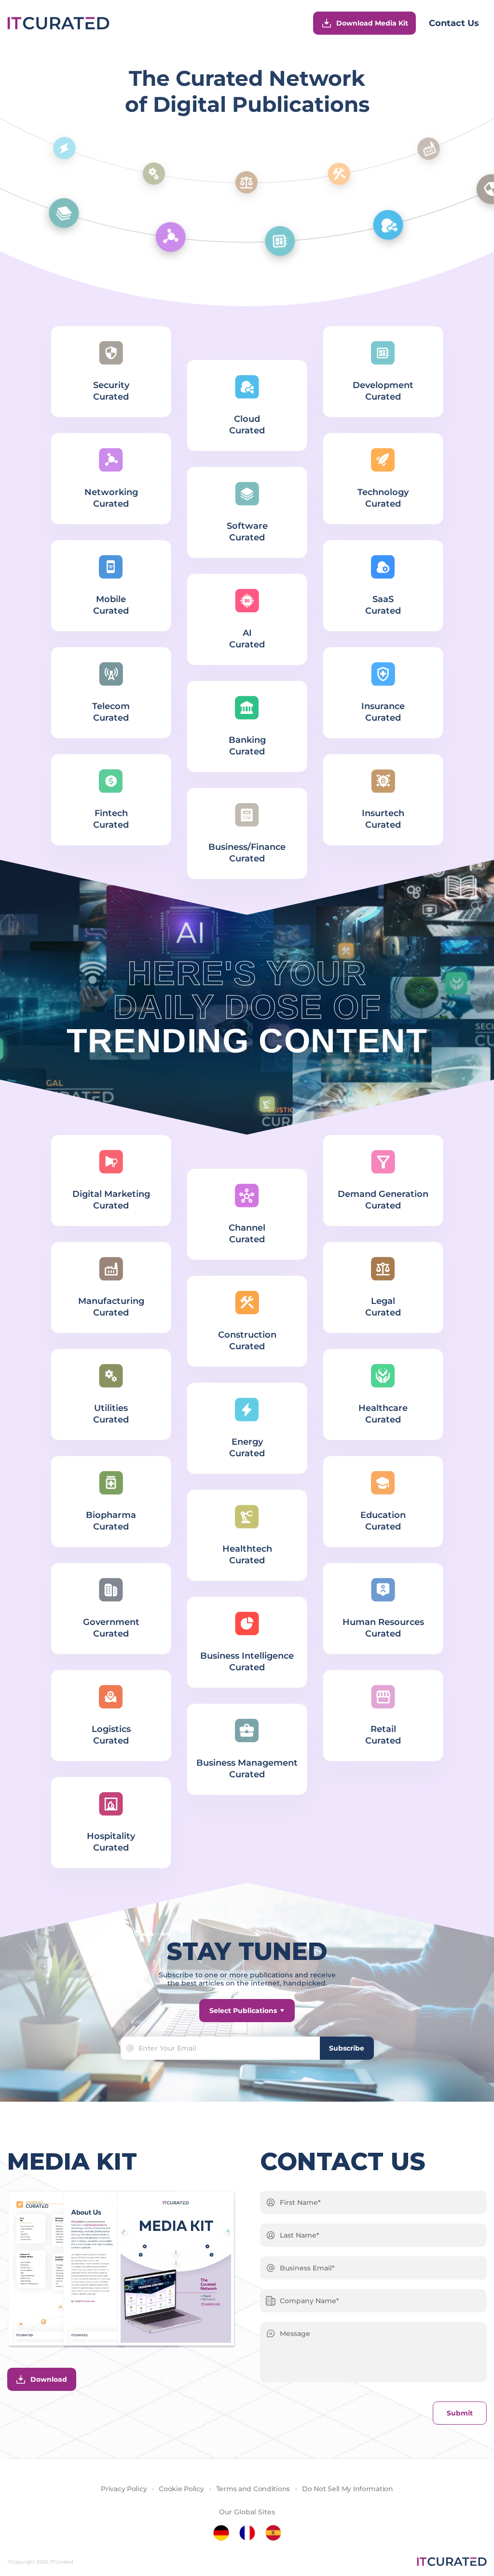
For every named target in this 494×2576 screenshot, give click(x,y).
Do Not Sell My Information (348, 2489)
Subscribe (347, 2048)
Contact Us (454, 23)
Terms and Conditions (253, 2489)
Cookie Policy (181, 2489)
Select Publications (243, 2011)
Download (49, 2379)
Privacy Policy (124, 2489)
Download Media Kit (372, 23)
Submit (460, 2413)
